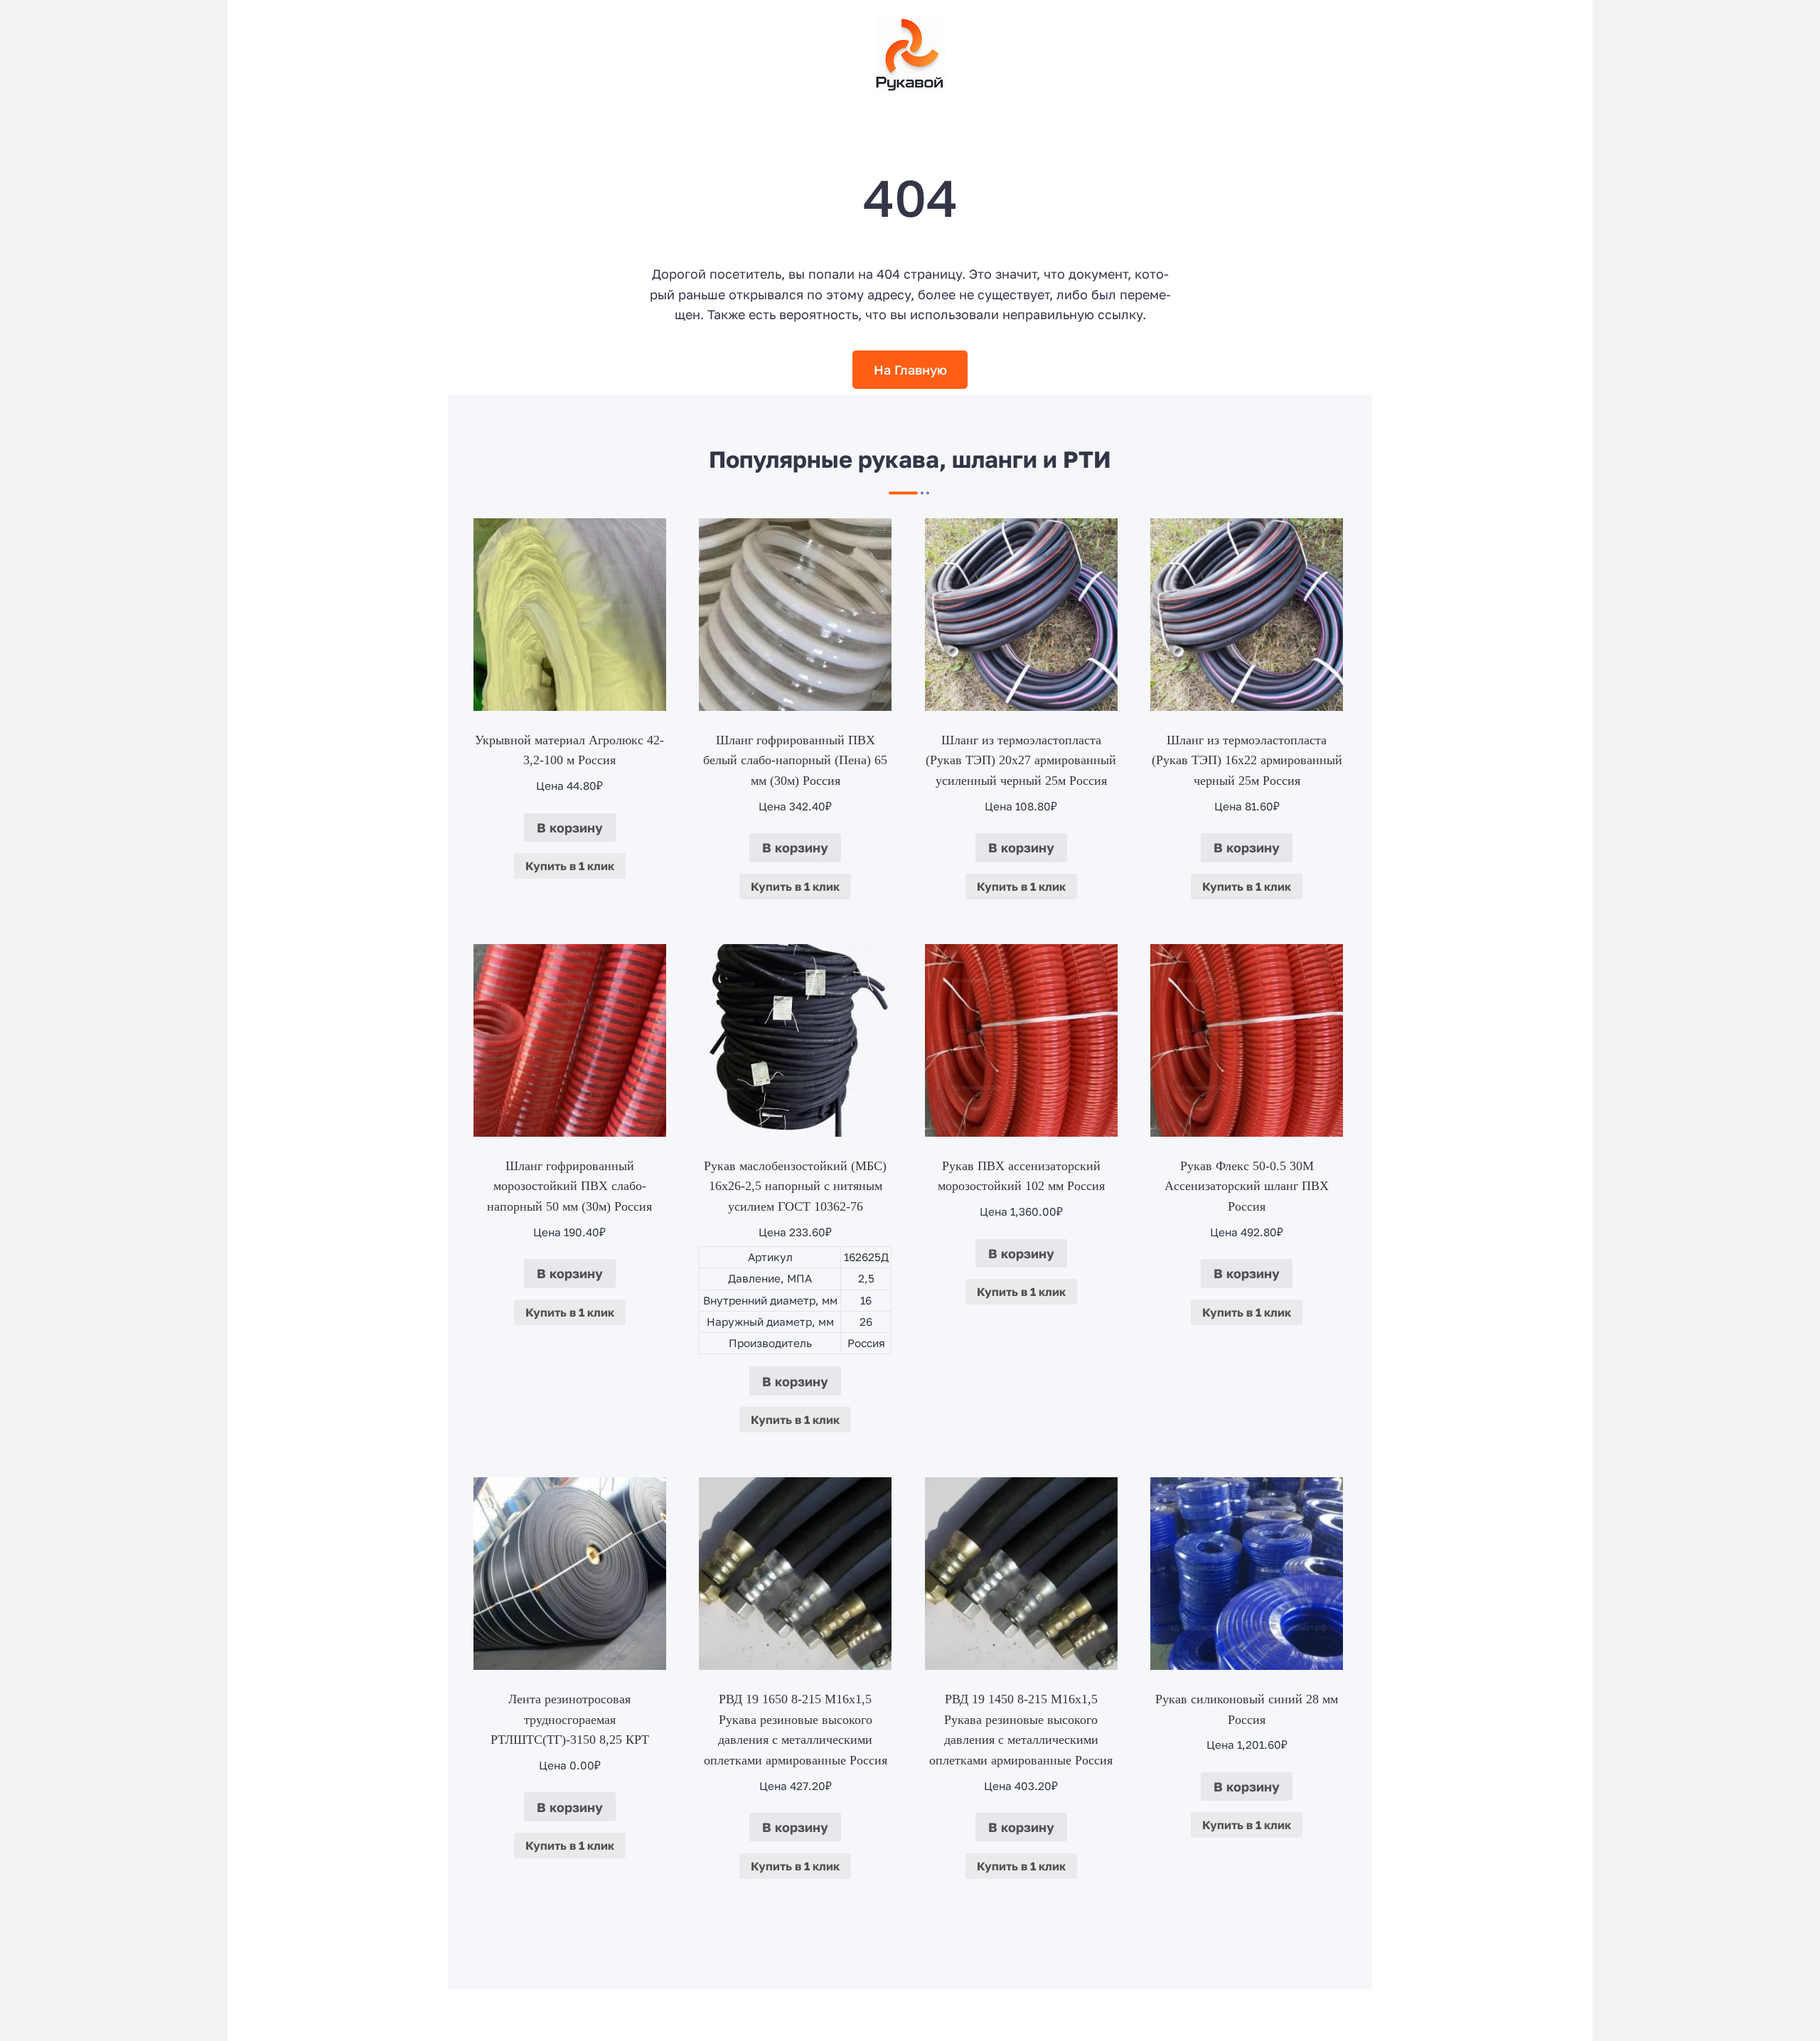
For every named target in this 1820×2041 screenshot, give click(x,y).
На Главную (910, 370)
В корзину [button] (570, 827)
